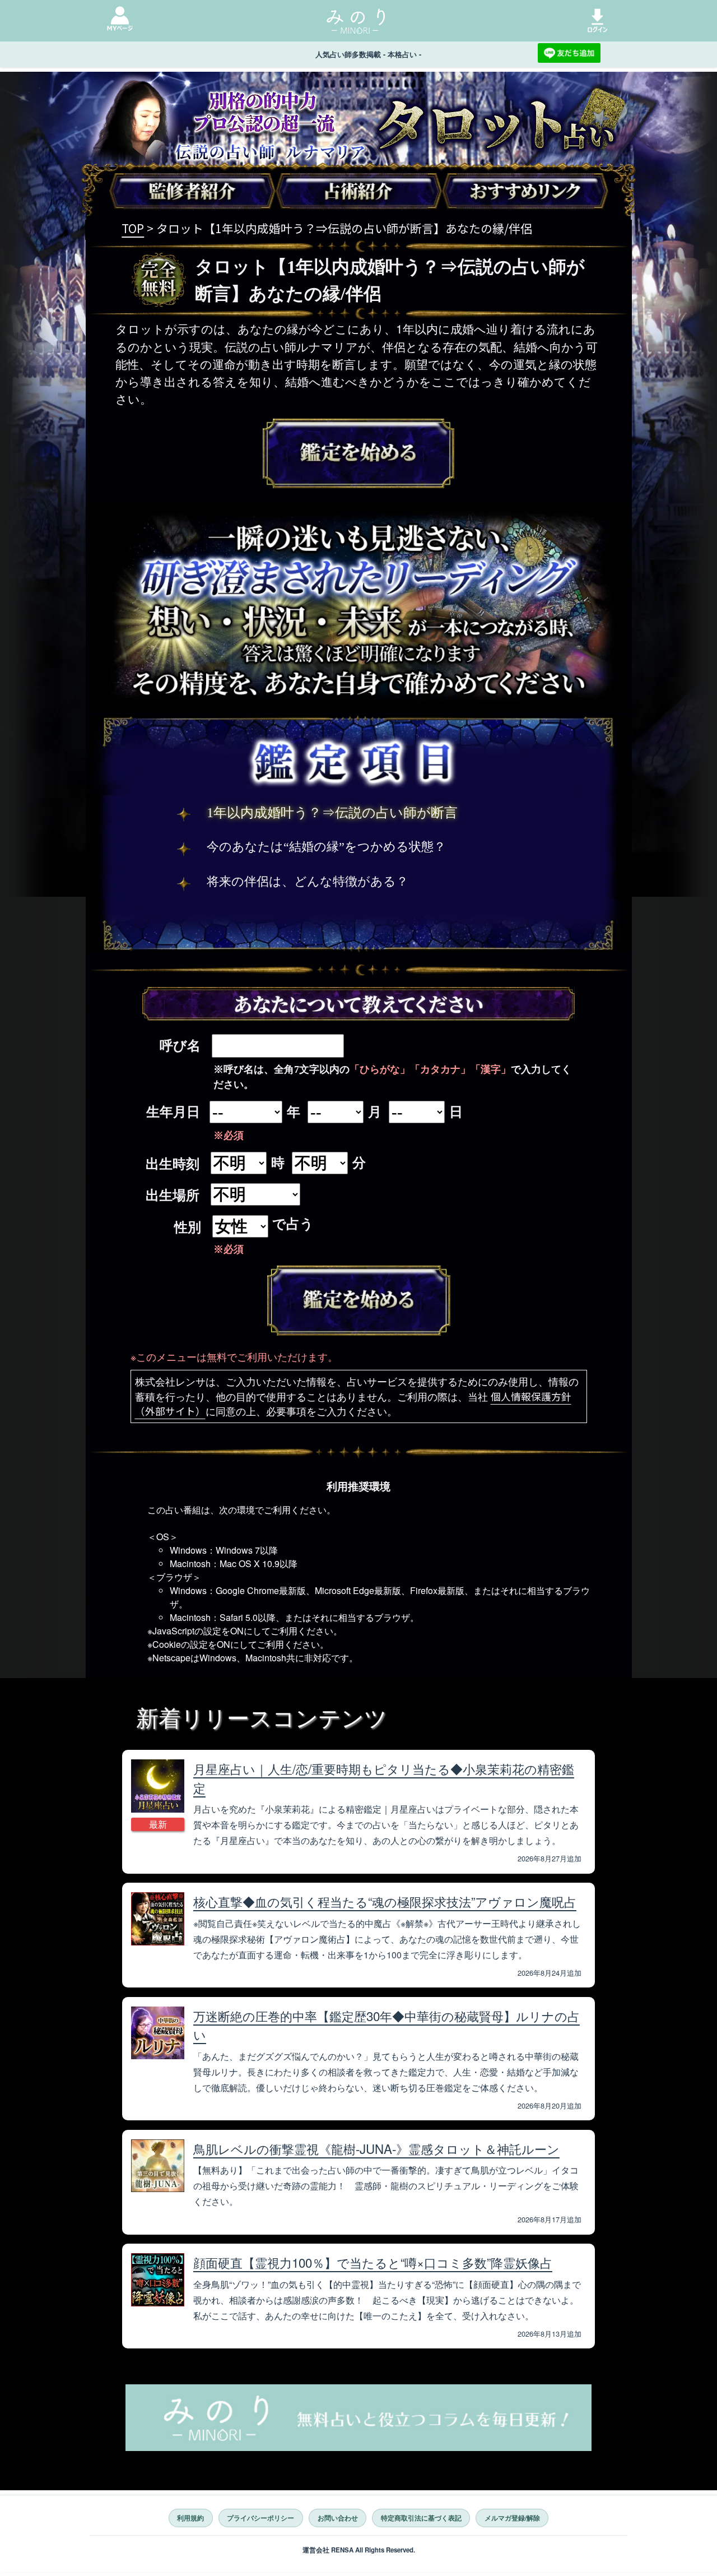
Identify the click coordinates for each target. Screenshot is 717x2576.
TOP (133, 228)
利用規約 (190, 2518)
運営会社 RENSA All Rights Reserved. (359, 2550)
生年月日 (173, 1112)
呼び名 (180, 1046)
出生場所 (173, 1196)
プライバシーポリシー (260, 2518)
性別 (188, 1227)
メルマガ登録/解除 (512, 2518)
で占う (293, 1224)
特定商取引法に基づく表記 (421, 2518)
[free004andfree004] (359, 1301)
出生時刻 (173, 1164)
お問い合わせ (338, 2518)
